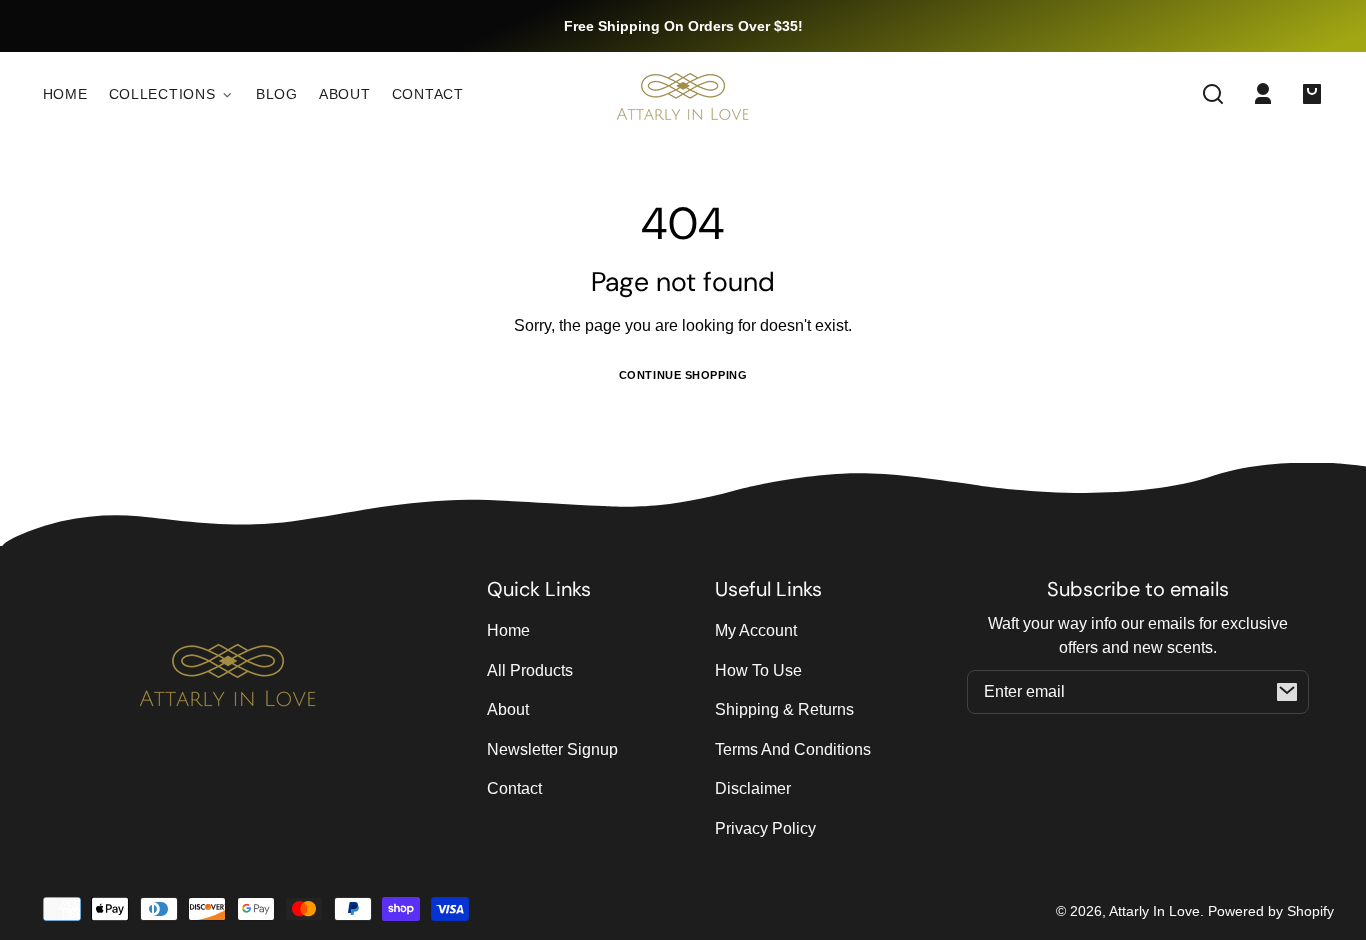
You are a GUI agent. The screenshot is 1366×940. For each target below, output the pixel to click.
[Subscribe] (1287, 692)
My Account (756, 630)
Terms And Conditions (793, 749)
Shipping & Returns (784, 709)
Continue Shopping (683, 375)
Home (508, 630)
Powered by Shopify (1271, 911)
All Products (530, 670)
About (508, 709)
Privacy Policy (765, 828)
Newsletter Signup (552, 749)
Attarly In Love (1154, 911)
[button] (1213, 94)
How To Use (758, 670)
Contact (514, 788)
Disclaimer (753, 788)
